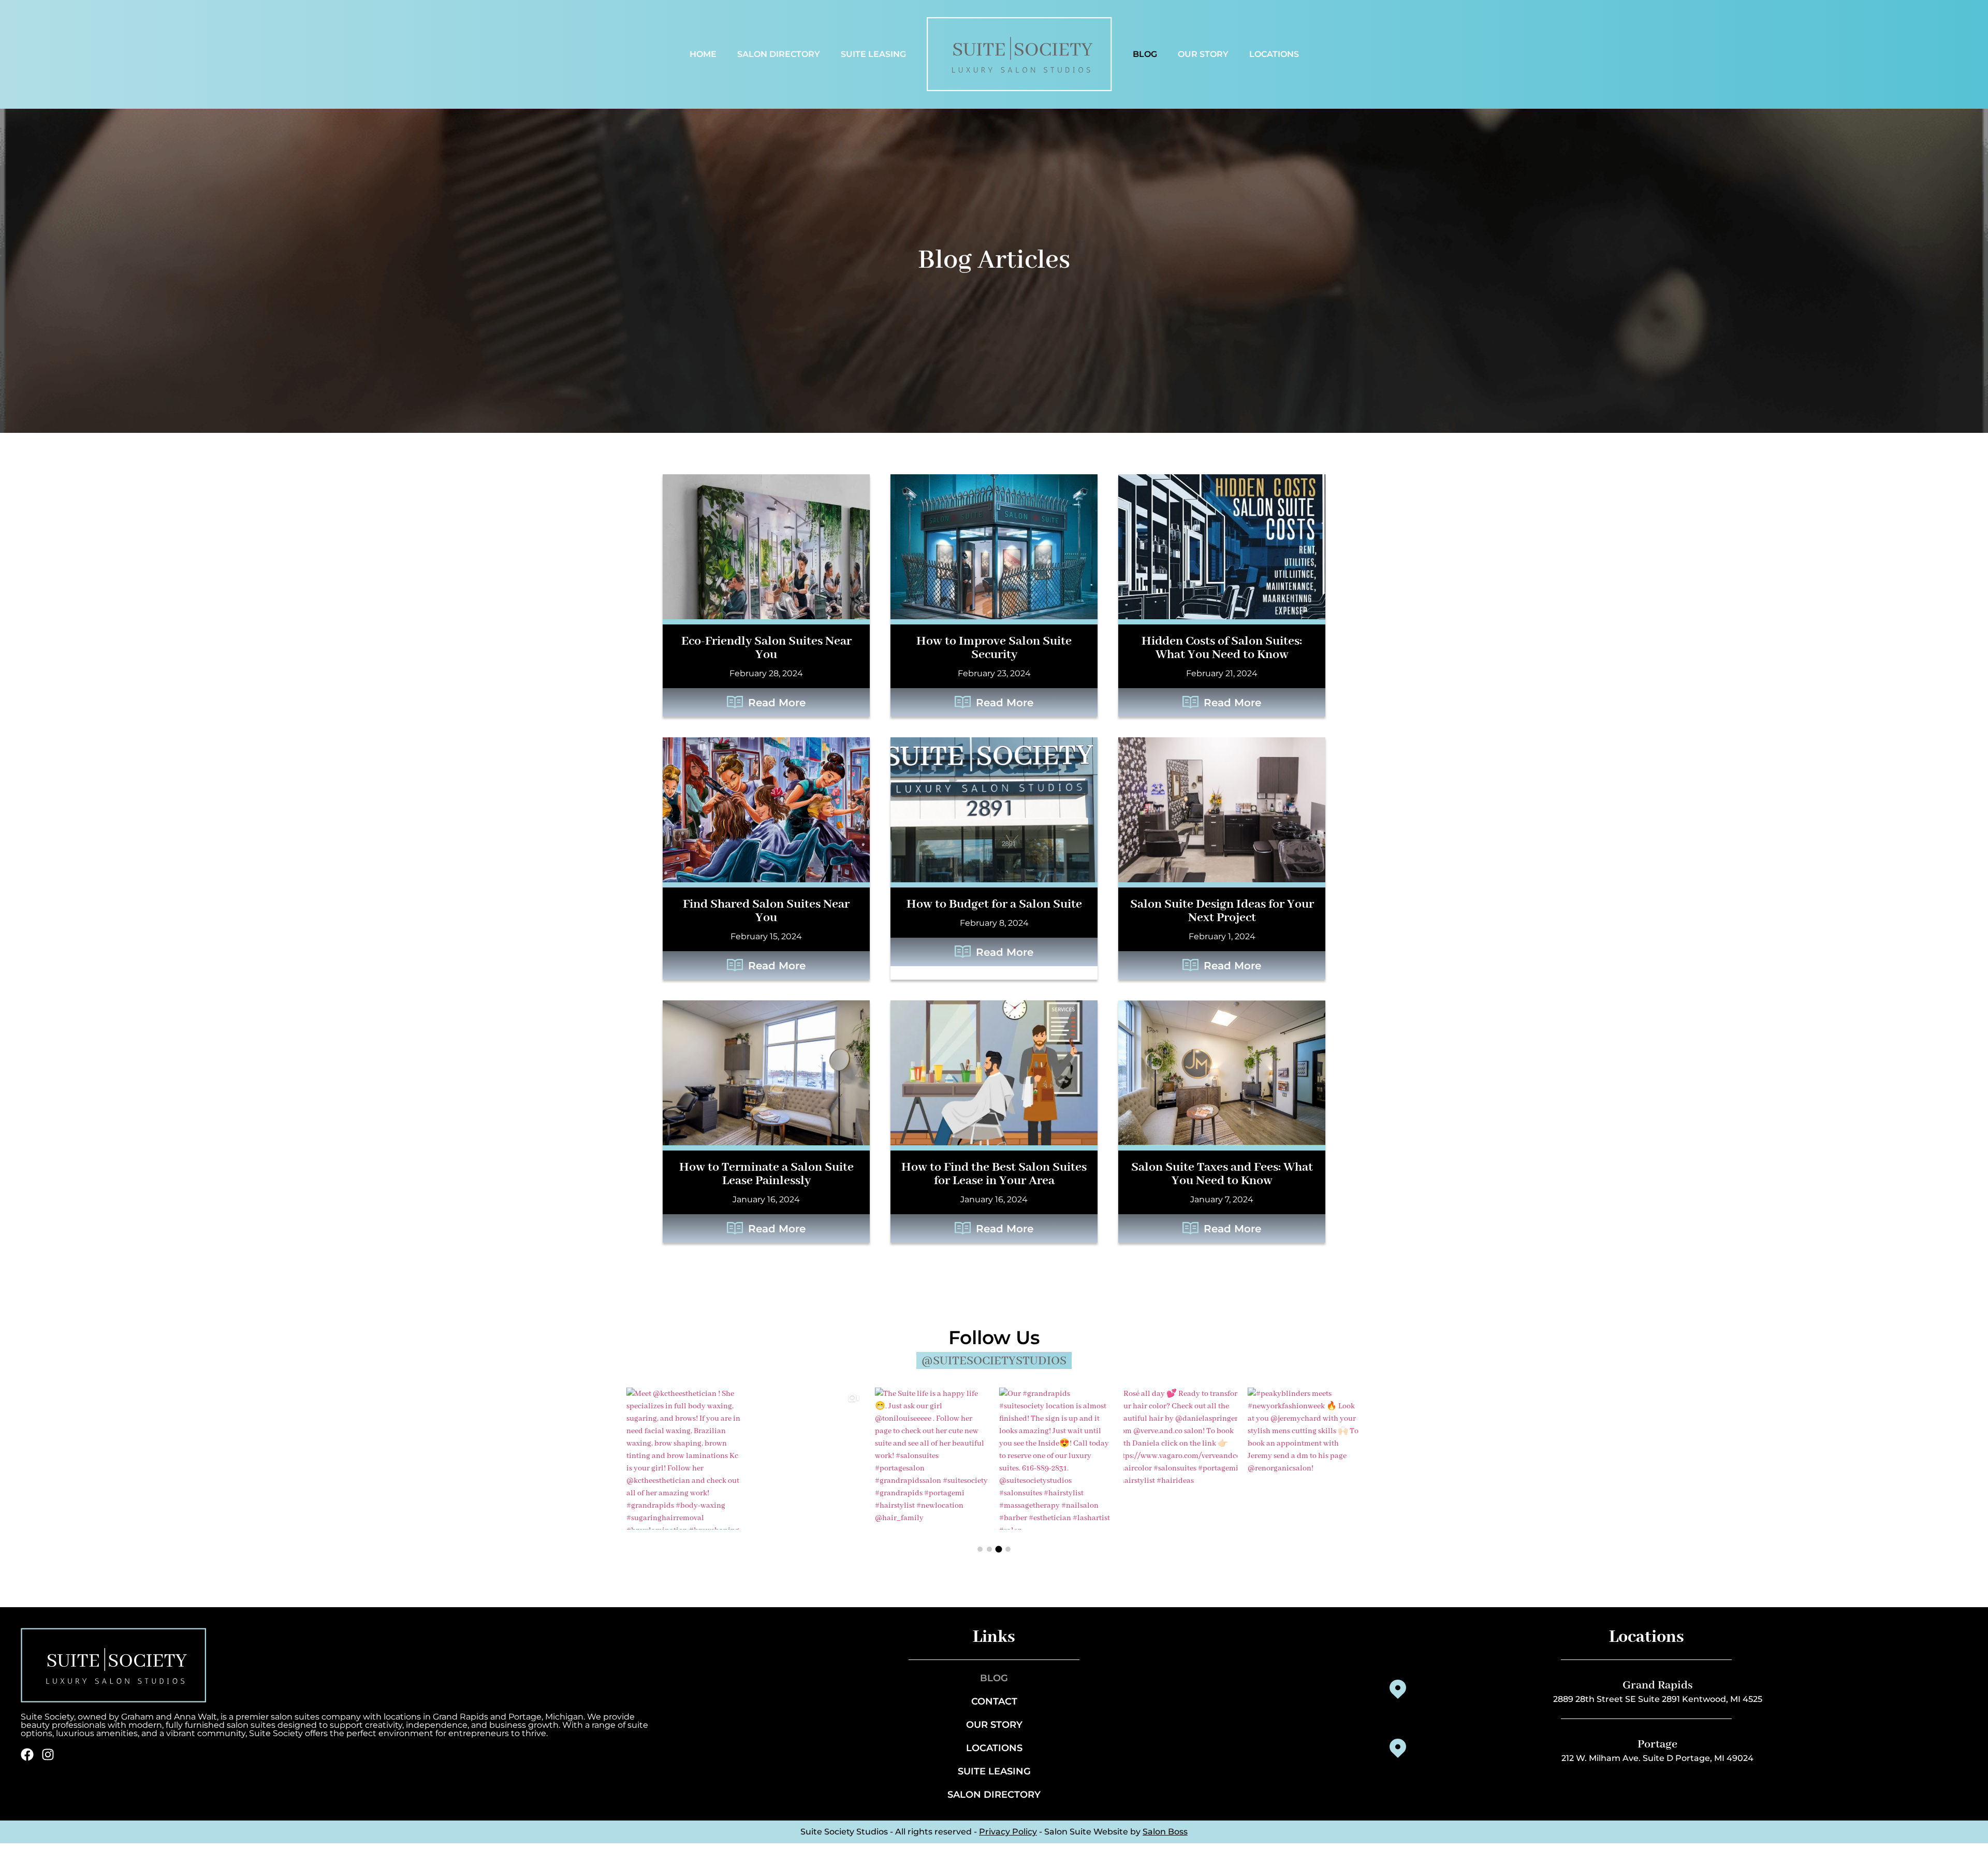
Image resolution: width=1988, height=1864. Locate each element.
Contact (994, 1701)
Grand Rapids (1658, 1685)
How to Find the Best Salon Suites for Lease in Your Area (994, 1174)
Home (703, 54)
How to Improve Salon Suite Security (994, 648)
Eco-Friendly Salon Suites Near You (766, 648)
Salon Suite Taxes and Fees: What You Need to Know (1222, 1174)
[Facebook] (27, 1754)
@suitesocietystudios (994, 1361)
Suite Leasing (873, 54)
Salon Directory (779, 54)
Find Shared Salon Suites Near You (766, 911)
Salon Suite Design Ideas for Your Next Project (1222, 911)
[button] (980, 1549)
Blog (1145, 54)
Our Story (1203, 54)
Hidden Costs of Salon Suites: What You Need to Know (1222, 648)
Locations (1274, 54)
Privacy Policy (1008, 1832)
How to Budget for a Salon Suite (994, 904)
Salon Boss (1165, 1832)
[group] (683, 1458)
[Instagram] (48, 1754)
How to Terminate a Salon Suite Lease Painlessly (766, 1174)
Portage (1657, 1744)
